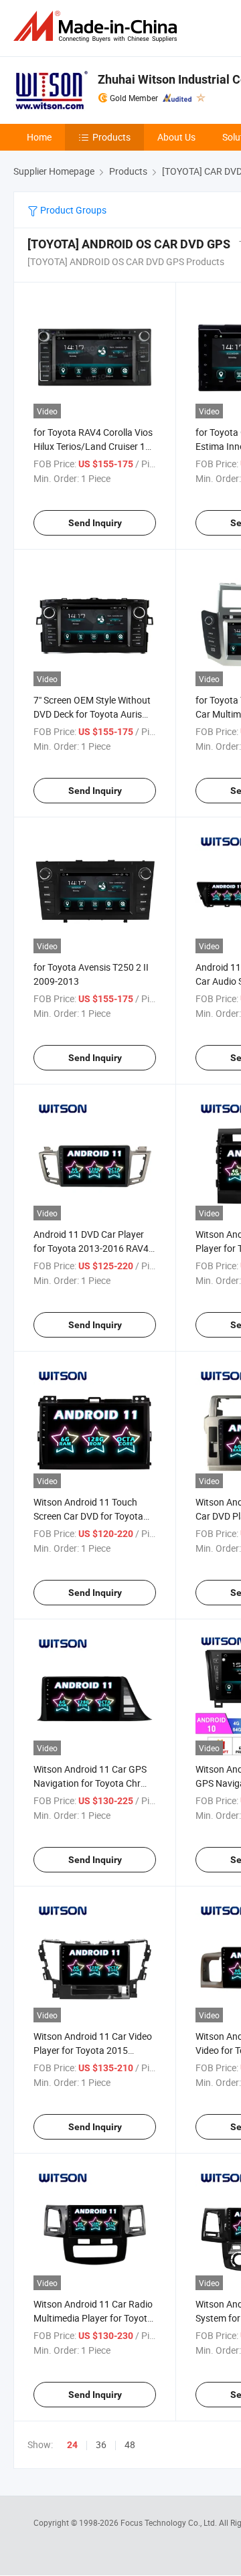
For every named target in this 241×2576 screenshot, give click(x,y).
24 (72, 2445)
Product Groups (72, 210)
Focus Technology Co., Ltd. (170, 2522)
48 (130, 2444)
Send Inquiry (95, 523)
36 (101, 2444)
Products (111, 137)
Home (39, 137)
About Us (176, 137)
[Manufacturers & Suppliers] (98, 26)
